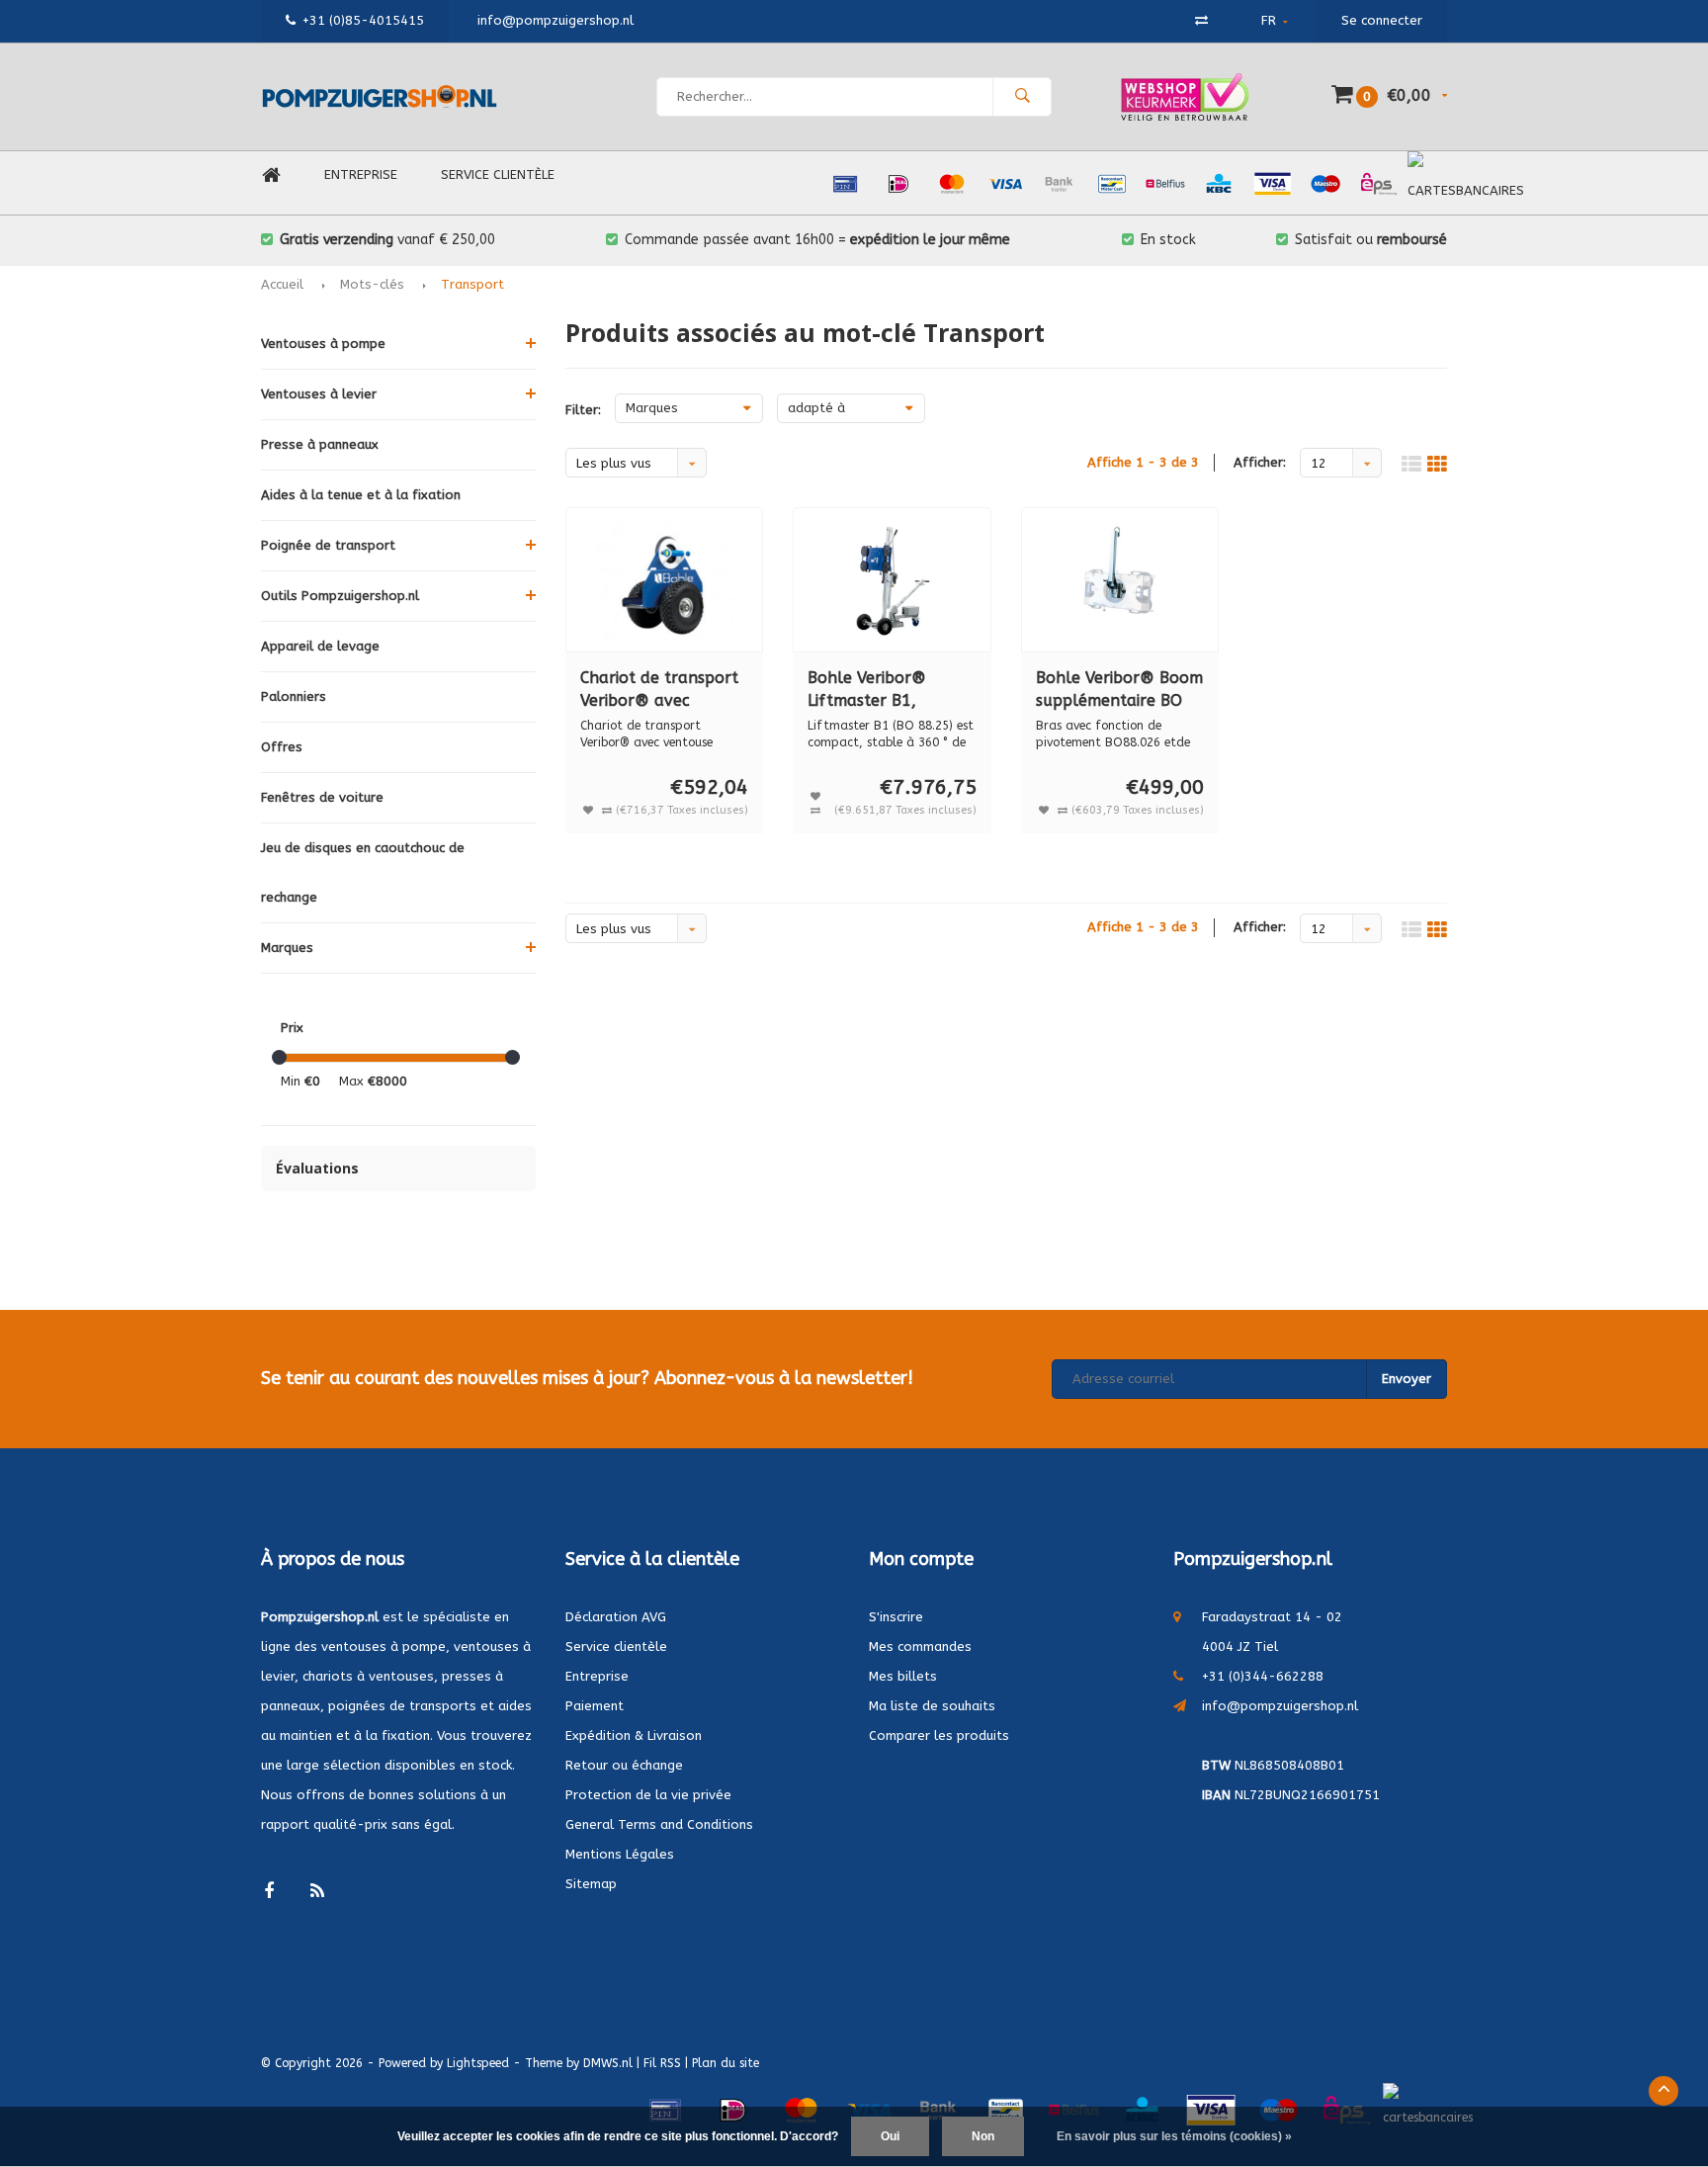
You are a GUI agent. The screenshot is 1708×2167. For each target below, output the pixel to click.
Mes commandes (920, 1647)
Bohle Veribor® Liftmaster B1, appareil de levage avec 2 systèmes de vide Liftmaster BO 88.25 (881, 691)
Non (983, 2136)
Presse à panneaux (320, 444)
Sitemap (591, 1884)
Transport (472, 284)
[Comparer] (1201, 20)
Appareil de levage (320, 646)
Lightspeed (478, 2063)
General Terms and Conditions (659, 1824)
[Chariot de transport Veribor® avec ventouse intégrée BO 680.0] (665, 580)
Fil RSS (662, 2063)
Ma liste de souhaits (932, 1706)
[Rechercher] (1022, 97)
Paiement (595, 1706)
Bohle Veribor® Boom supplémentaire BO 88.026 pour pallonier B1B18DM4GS (1119, 691)
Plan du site (726, 2063)
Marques (287, 948)
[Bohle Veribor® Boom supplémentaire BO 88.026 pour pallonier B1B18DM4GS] (1120, 580)
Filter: (583, 410)
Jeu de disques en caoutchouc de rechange (363, 872)
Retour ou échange (624, 1765)
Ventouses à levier (319, 394)
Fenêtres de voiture (322, 797)
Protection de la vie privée (648, 1795)
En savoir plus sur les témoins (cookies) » (1174, 2136)
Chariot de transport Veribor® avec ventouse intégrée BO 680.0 (662, 691)
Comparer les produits (939, 1735)
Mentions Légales (620, 1854)
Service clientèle (498, 174)
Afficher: (1260, 462)
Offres (282, 747)
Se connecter (1382, 20)
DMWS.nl (608, 2063)
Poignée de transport (328, 545)
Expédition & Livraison (634, 1735)
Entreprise (361, 174)
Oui (890, 2136)
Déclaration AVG (616, 1617)
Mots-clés (372, 284)
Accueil (282, 284)
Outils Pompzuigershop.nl (340, 596)
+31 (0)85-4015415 (363, 20)
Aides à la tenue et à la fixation (361, 495)
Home (271, 175)
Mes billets (903, 1676)
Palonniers (294, 696)
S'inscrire (896, 1617)
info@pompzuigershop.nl (1280, 1706)
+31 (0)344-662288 (1263, 1676)
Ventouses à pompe (323, 344)
